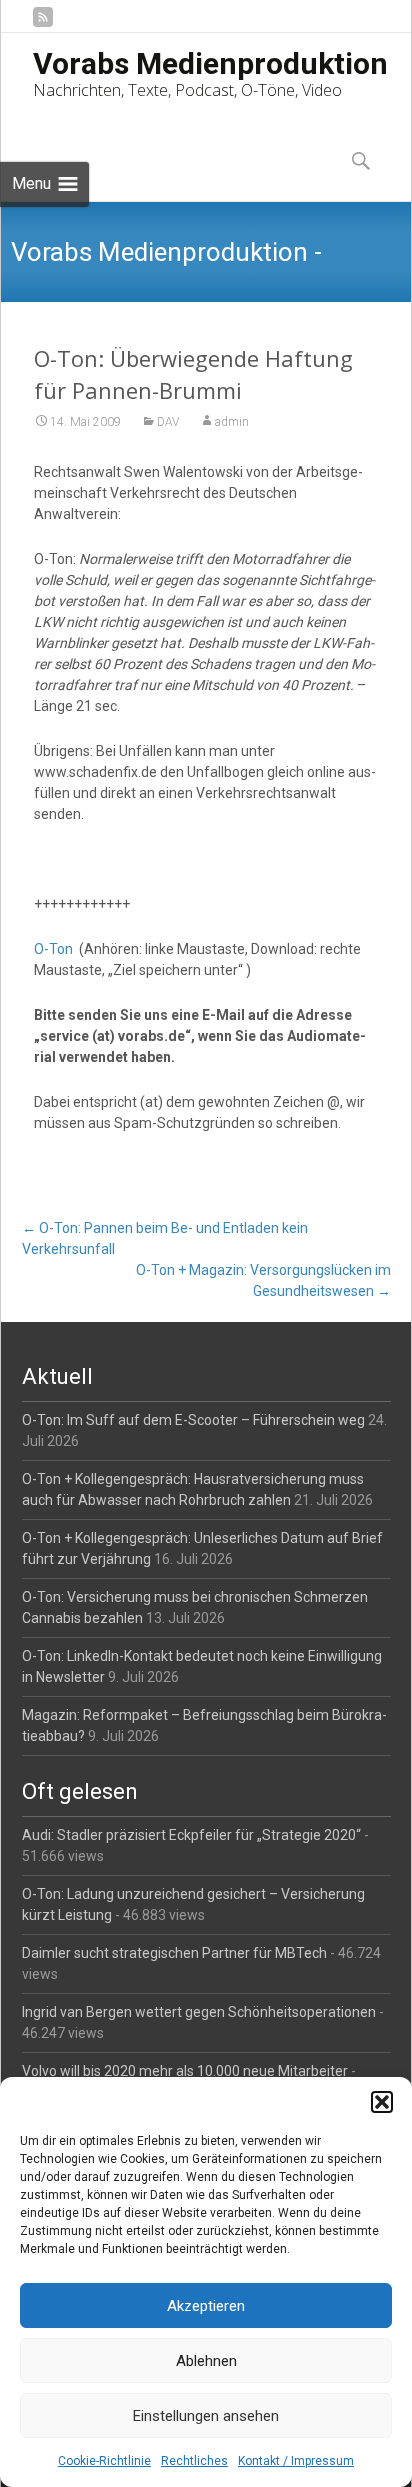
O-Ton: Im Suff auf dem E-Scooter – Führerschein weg (193, 1420)
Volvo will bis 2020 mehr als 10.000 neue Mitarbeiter (185, 2071)
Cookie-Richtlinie (104, 2461)
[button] (382, 2102)
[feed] (43, 24)
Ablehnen (206, 2361)
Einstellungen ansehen (206, 2416)
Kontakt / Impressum (296, 2461)
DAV (168, 422)
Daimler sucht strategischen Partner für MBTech (174, 1953)
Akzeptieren (206, 2306)
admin (232, 422)
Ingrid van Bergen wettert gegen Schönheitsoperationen (199, 2012)
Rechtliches (194, 2461)
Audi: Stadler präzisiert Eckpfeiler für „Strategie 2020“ (191, 1835)
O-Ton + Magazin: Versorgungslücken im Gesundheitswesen (263, 1280)
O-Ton (53, 949)
